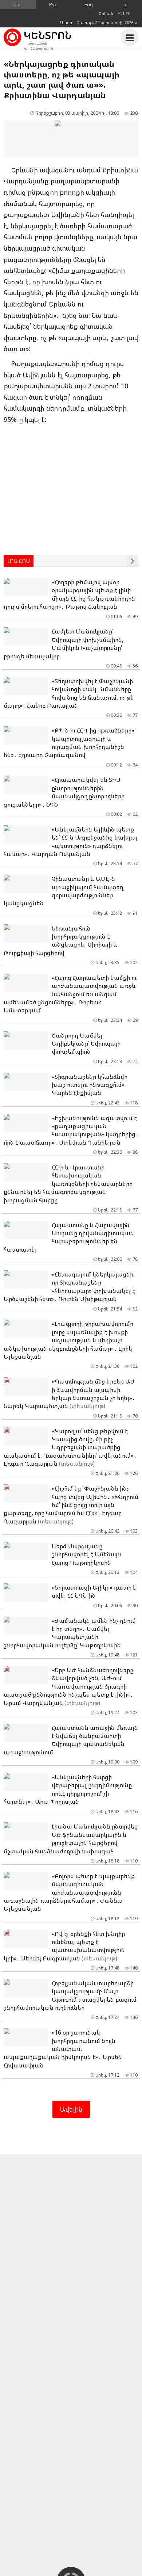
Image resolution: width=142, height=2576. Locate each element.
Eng (89, 4)
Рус (53, 4)
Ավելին (71, 2109)
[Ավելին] (133, 561)
